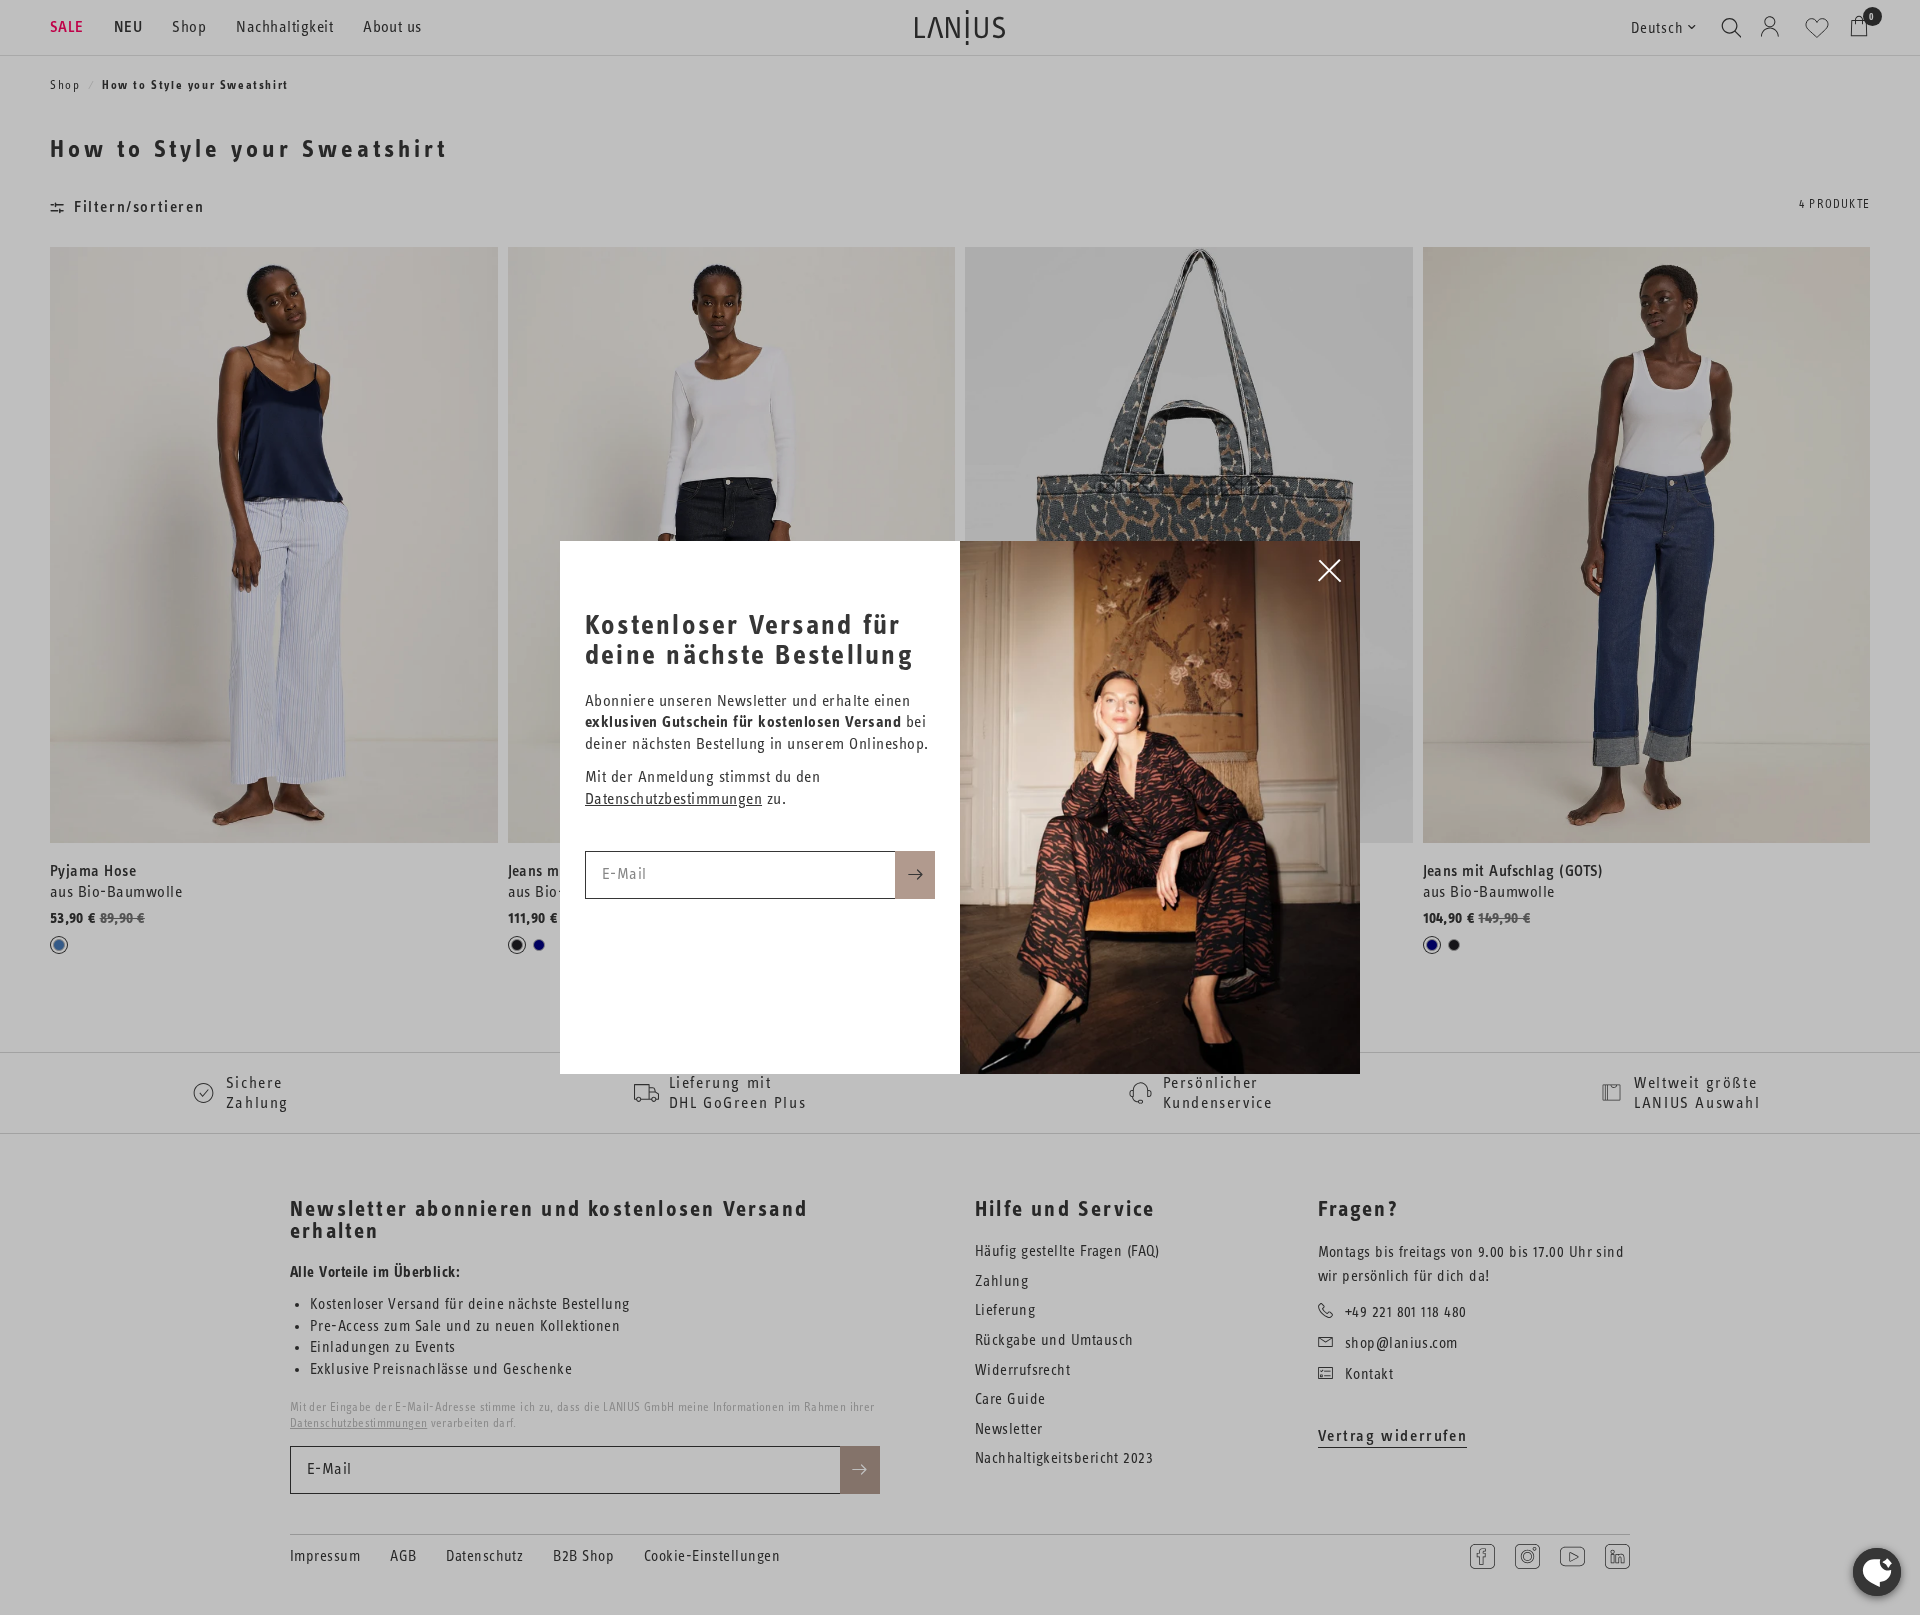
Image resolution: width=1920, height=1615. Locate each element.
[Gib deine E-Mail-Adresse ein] (915, 875)
